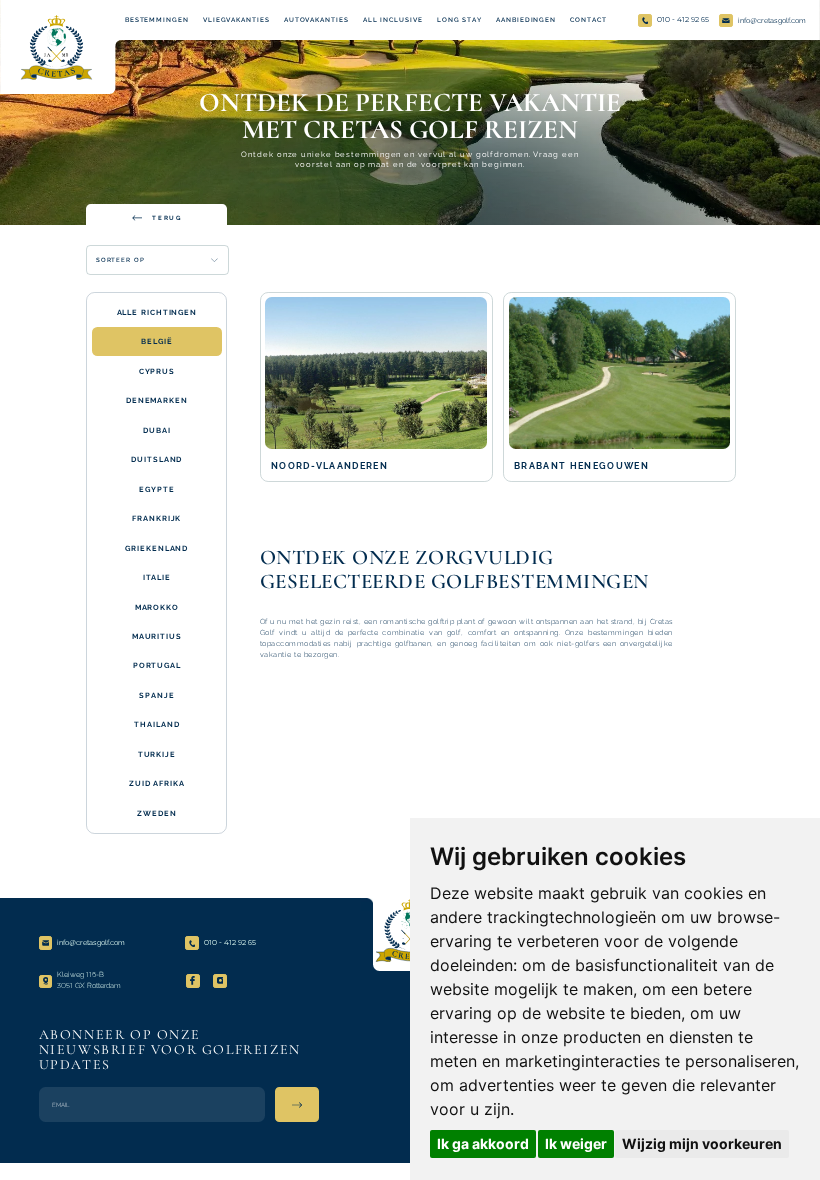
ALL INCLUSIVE (393, 20)
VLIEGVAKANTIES (236, 20)
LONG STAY (460, 20)
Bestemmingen (157, 20)
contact (588, 20)
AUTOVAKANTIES (316, 20)
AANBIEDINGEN (526, 20)
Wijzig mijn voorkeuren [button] (702, 1143)
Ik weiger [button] (576, 1143)
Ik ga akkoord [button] (483, 1143)
